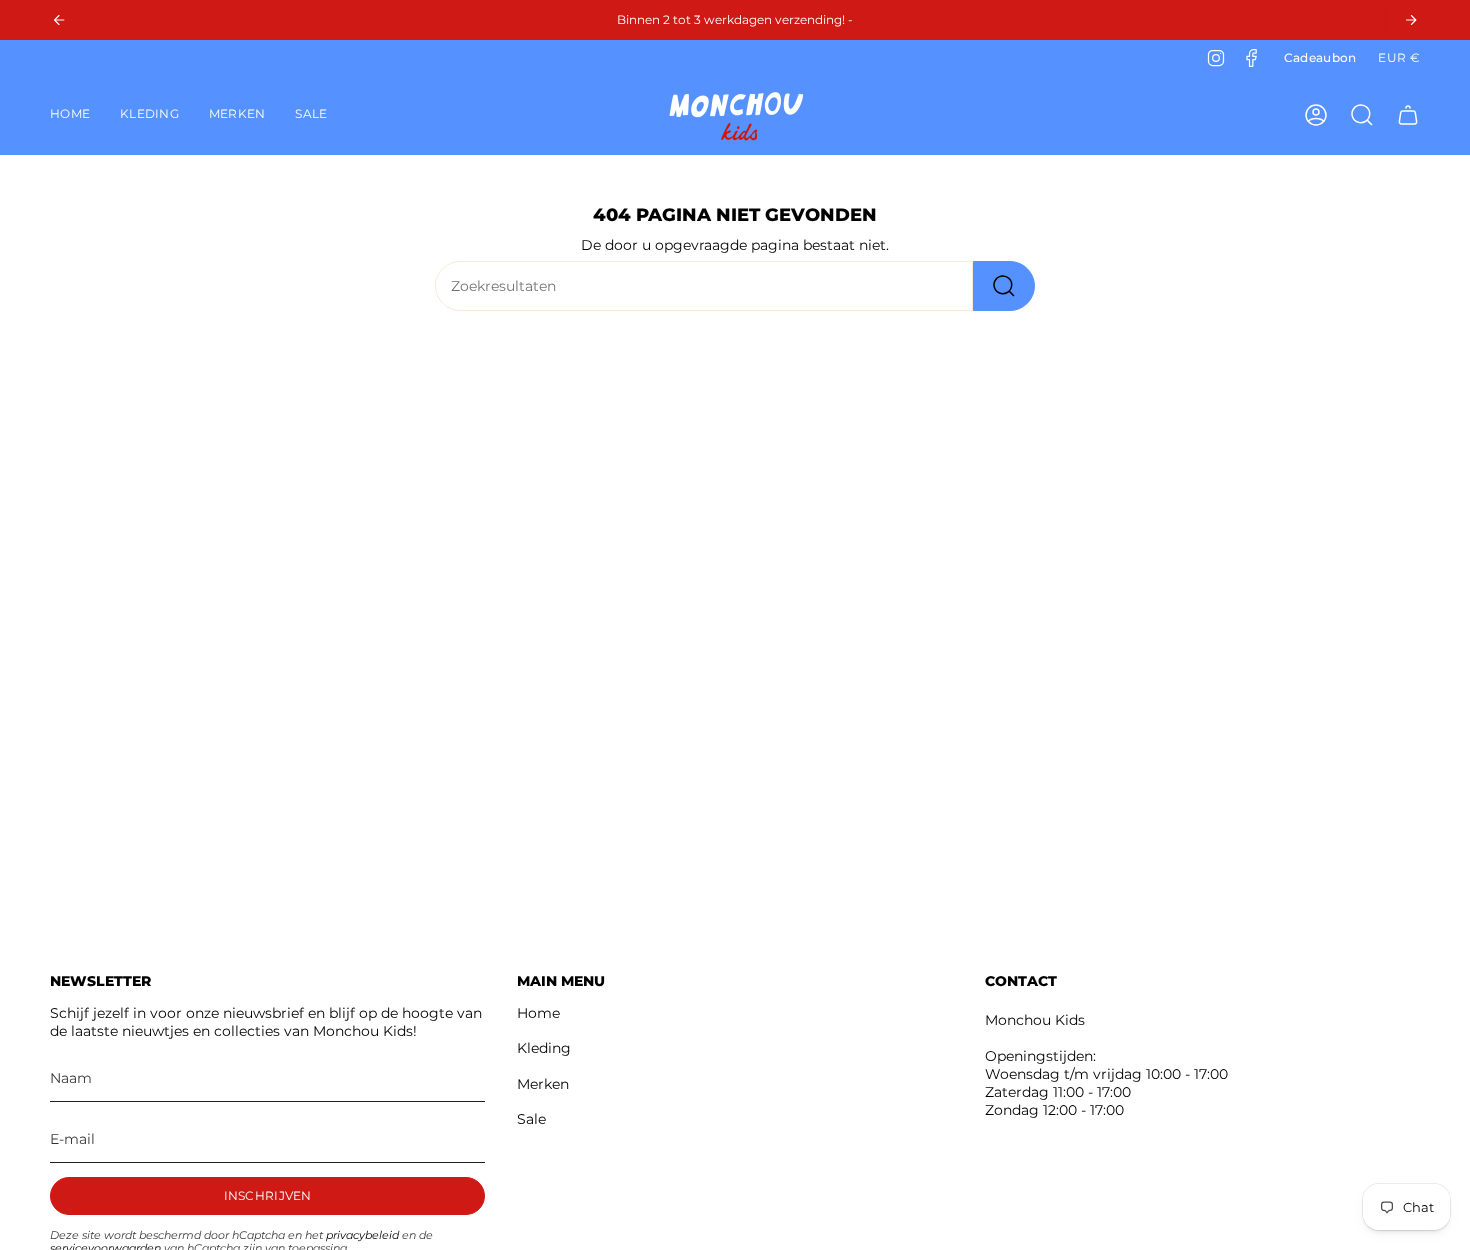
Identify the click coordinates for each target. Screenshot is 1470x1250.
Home (538, 1013)
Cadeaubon (1320, 57)
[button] (149, 115)
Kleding (544, 1048)
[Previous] (59, 20)
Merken (543, 1084)
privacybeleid (362, 1235)
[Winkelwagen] (1408, 115)
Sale (531, 1119)
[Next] (1411, 20)
